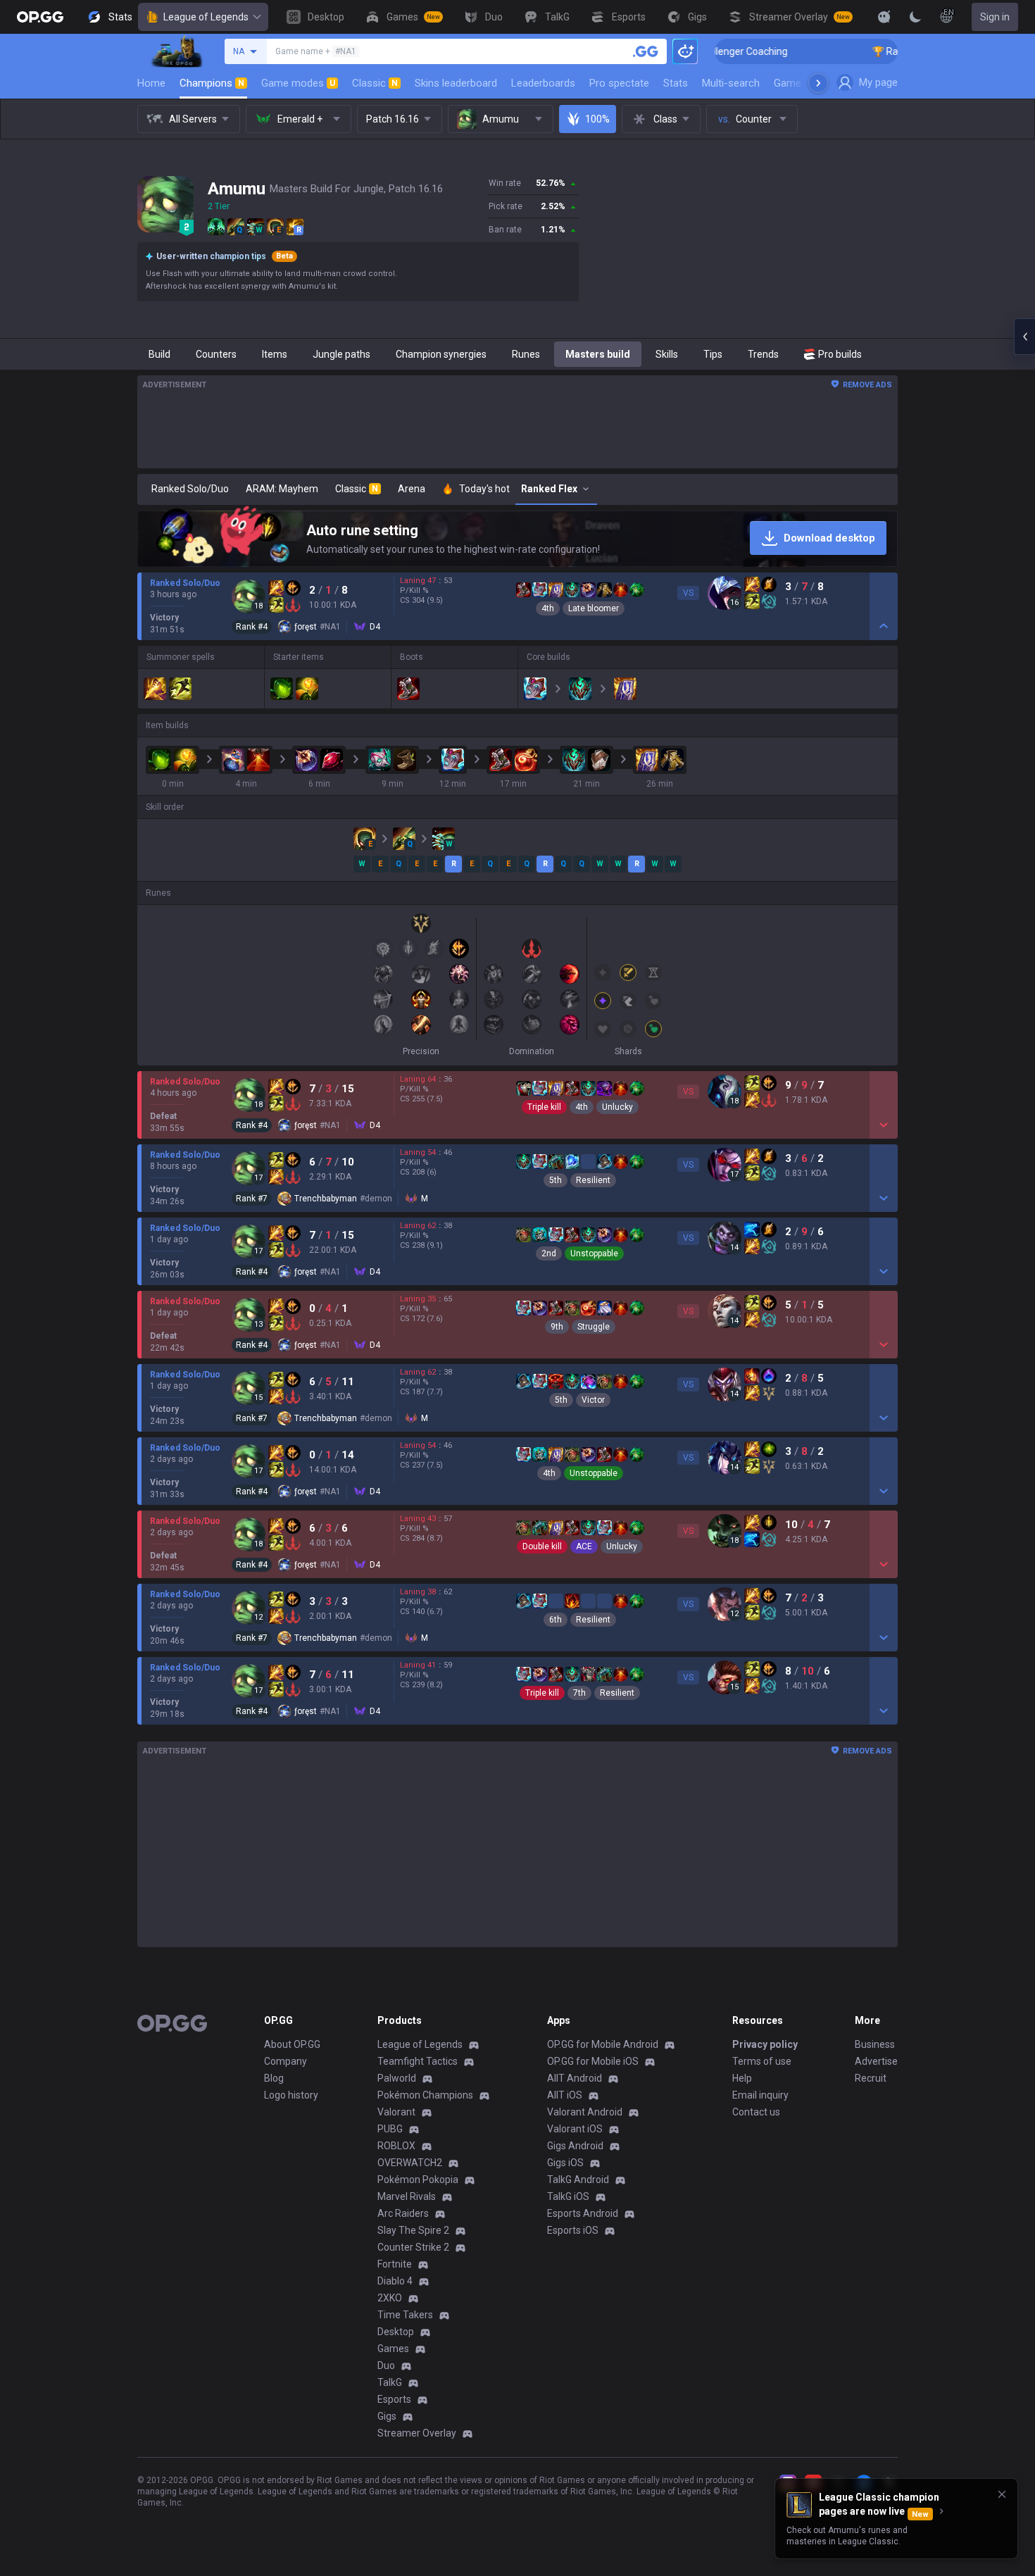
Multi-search (731, 83)
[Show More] (884, 17)
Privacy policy (765, 2044)
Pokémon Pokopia (418, 2180)
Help (742, 2078)
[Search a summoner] (646, 51)
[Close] (1002, 2494)
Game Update (805, 83)
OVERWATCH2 (410, 2163)
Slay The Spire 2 (413, 2230)
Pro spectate (619, 83)
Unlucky (617, 1107)
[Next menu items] (818, 83)
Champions (212, 83)
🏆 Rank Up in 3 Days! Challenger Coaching (897, 51)
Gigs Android (575, 2146)
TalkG (390, 2382)
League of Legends (206, 17)
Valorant (396, 2112)
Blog (274, 2078)
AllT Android (575, 2078)
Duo (386, 2365)
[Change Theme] (915, 17)
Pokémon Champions (425, 2095)
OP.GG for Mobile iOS (593, 2061)
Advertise (876, 2061)
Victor (593, 1400)
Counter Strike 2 (413, 2247)
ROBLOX (396, 2146)
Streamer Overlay (417, 2433)
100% (597, 119)
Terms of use (762, 2061)
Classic (375, 83)
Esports (394, 2399)
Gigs (387, 2416)
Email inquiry (760, 2095)
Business (875, 2044)
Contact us (756, 2112)
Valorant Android (585, 2112)
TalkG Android (578, 2180)
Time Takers (405, 2315)
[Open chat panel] (1024, 337)
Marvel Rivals (407, 2196)
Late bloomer (594, 608)
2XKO (390, 2298)
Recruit (871, 2078)
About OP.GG (292, 2044)
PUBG (390, 2129)
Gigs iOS (565, 2163)
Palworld (397, 2078)
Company (286, 2061)
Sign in (995, 17)
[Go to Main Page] (40, 17)
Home (151, 83)
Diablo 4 (395, 2281)
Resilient (593, 1180)
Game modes (298, 83)
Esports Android (583, 2213)
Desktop (396, 2332)
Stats (676, 83)
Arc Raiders (403, 2213)
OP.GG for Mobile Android (603, 2044)
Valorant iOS (575, 2129)
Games (393, 2349)
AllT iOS (565, 2095)
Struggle (594, 1327)
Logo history (291, 2095)
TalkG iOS (568, 2196)
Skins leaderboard (456, 83)
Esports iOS (573, 2230)
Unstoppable (594, 1253)
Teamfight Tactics (418, 2061)
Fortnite (395, 2264)
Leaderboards (543, 83)
